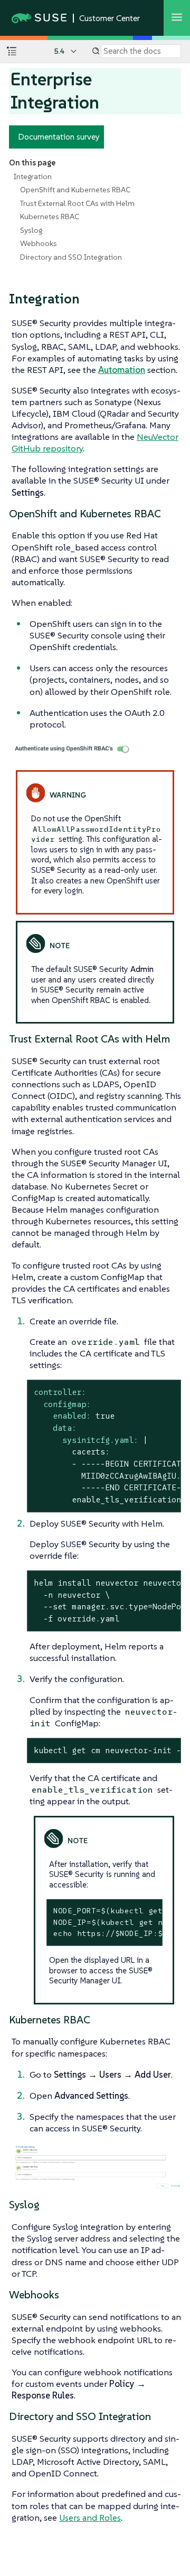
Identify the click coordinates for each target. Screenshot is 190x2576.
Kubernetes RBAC (50, 217)
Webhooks (39, 243)
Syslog (31, 230)
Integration (33, 176)
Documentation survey (59, 136)
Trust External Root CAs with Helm (77, 203)
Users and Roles (90, 2518)
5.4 (59, 51)
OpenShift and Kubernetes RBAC (75, 190)
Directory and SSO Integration (71, 257)
